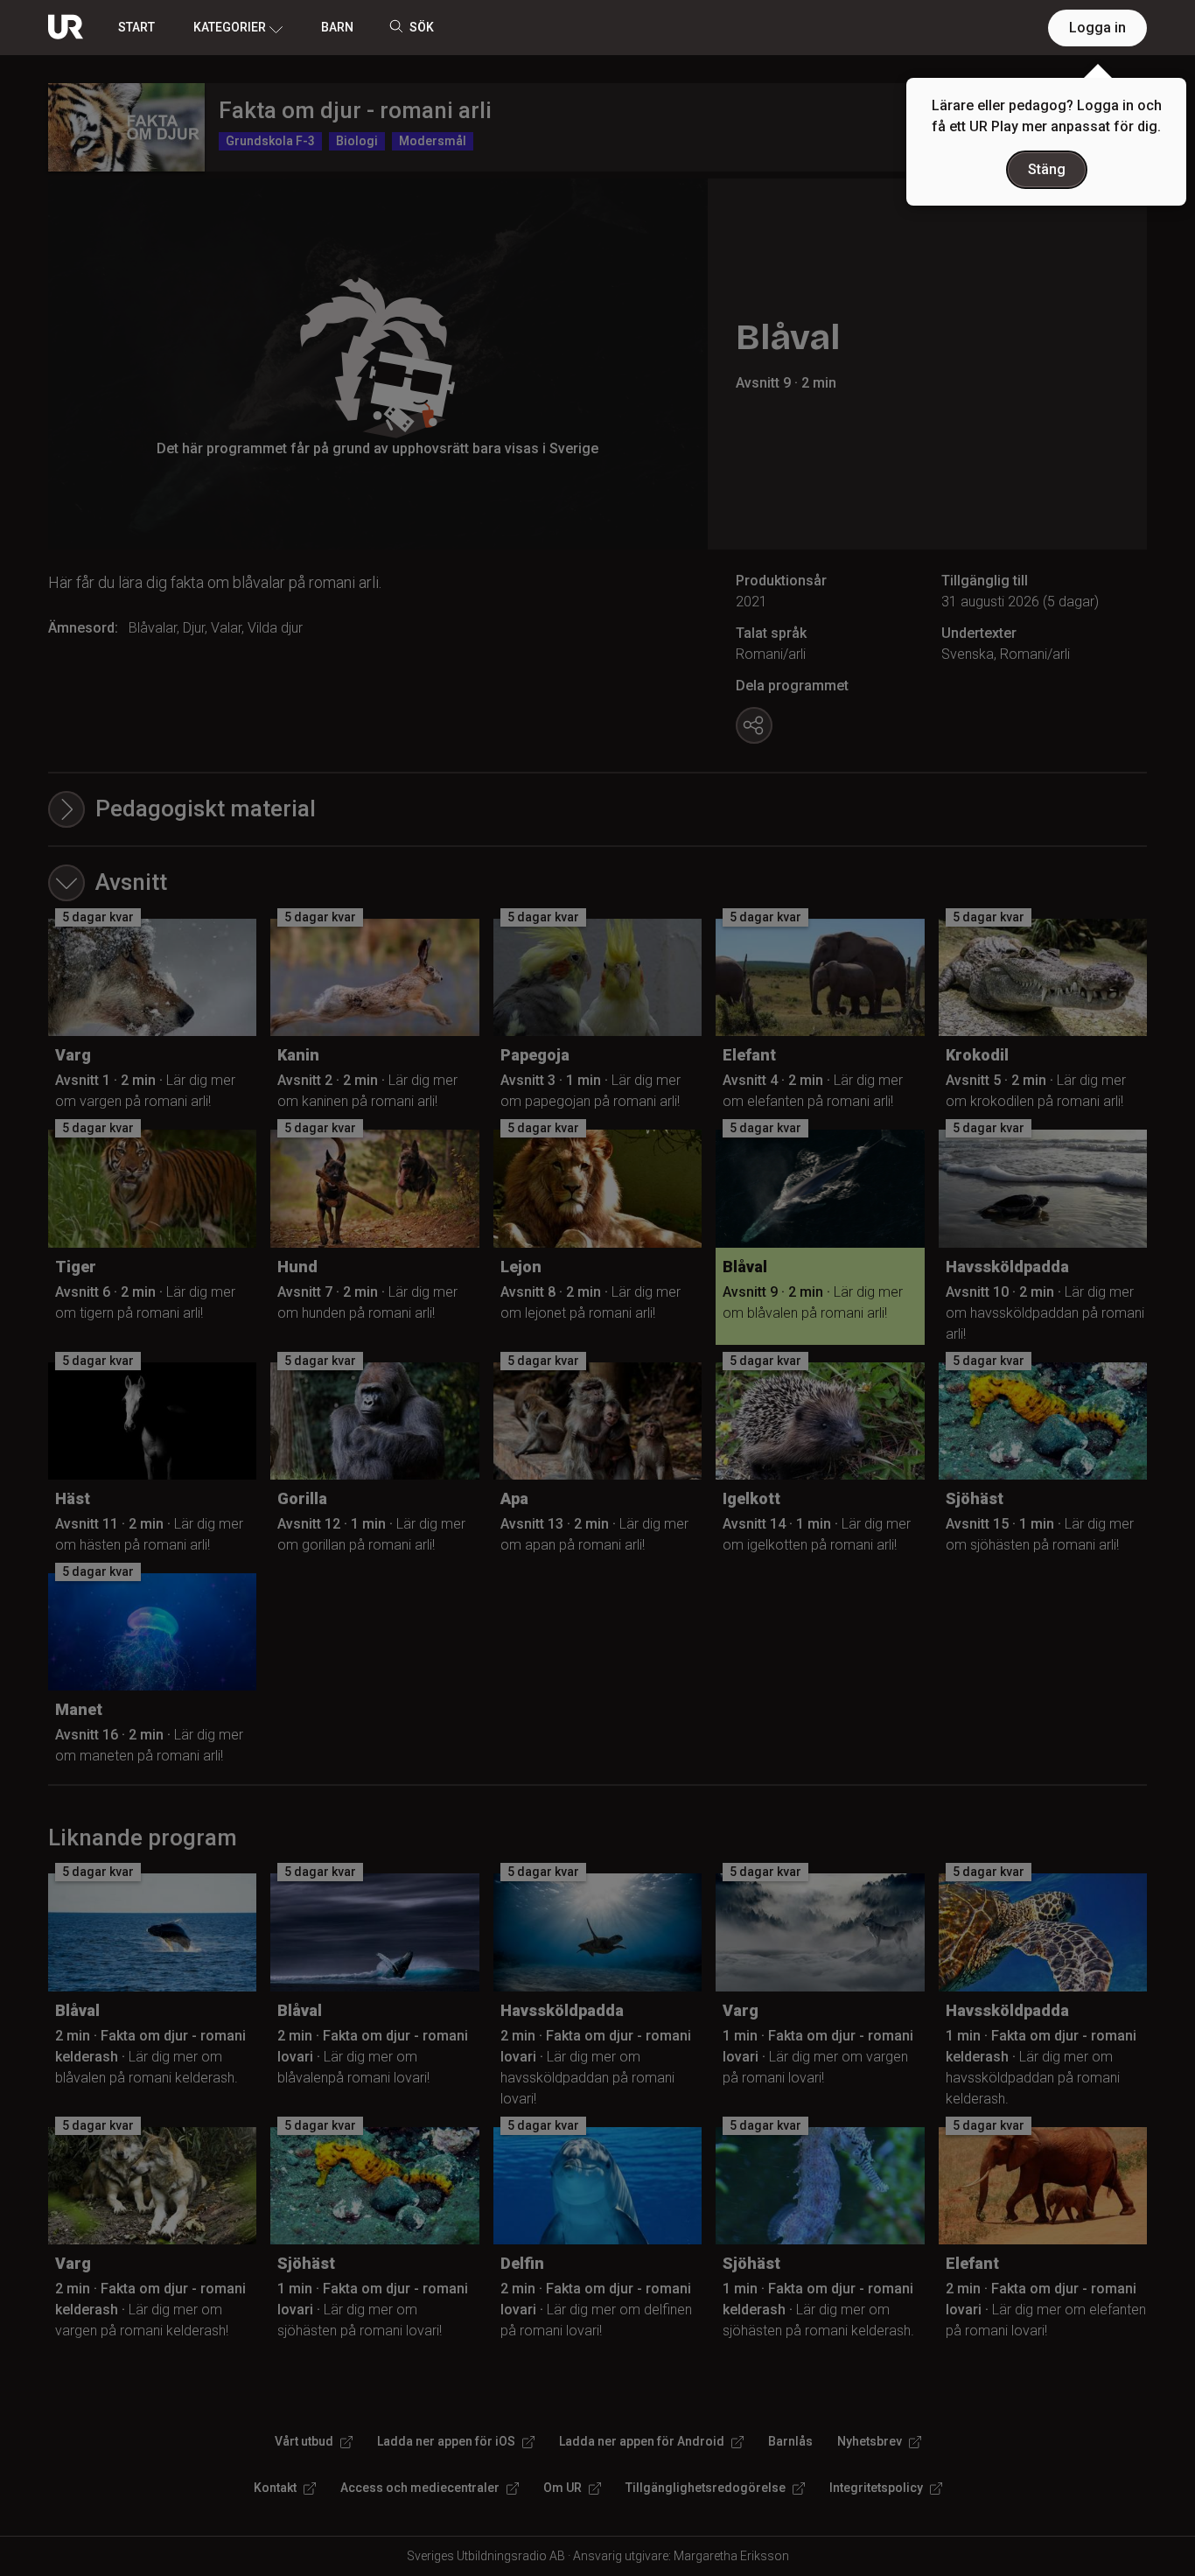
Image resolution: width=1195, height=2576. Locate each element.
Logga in (1097, 28)
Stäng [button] (1047, 169)
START (136, 27)
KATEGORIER (230, 27)
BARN (337, 27)
